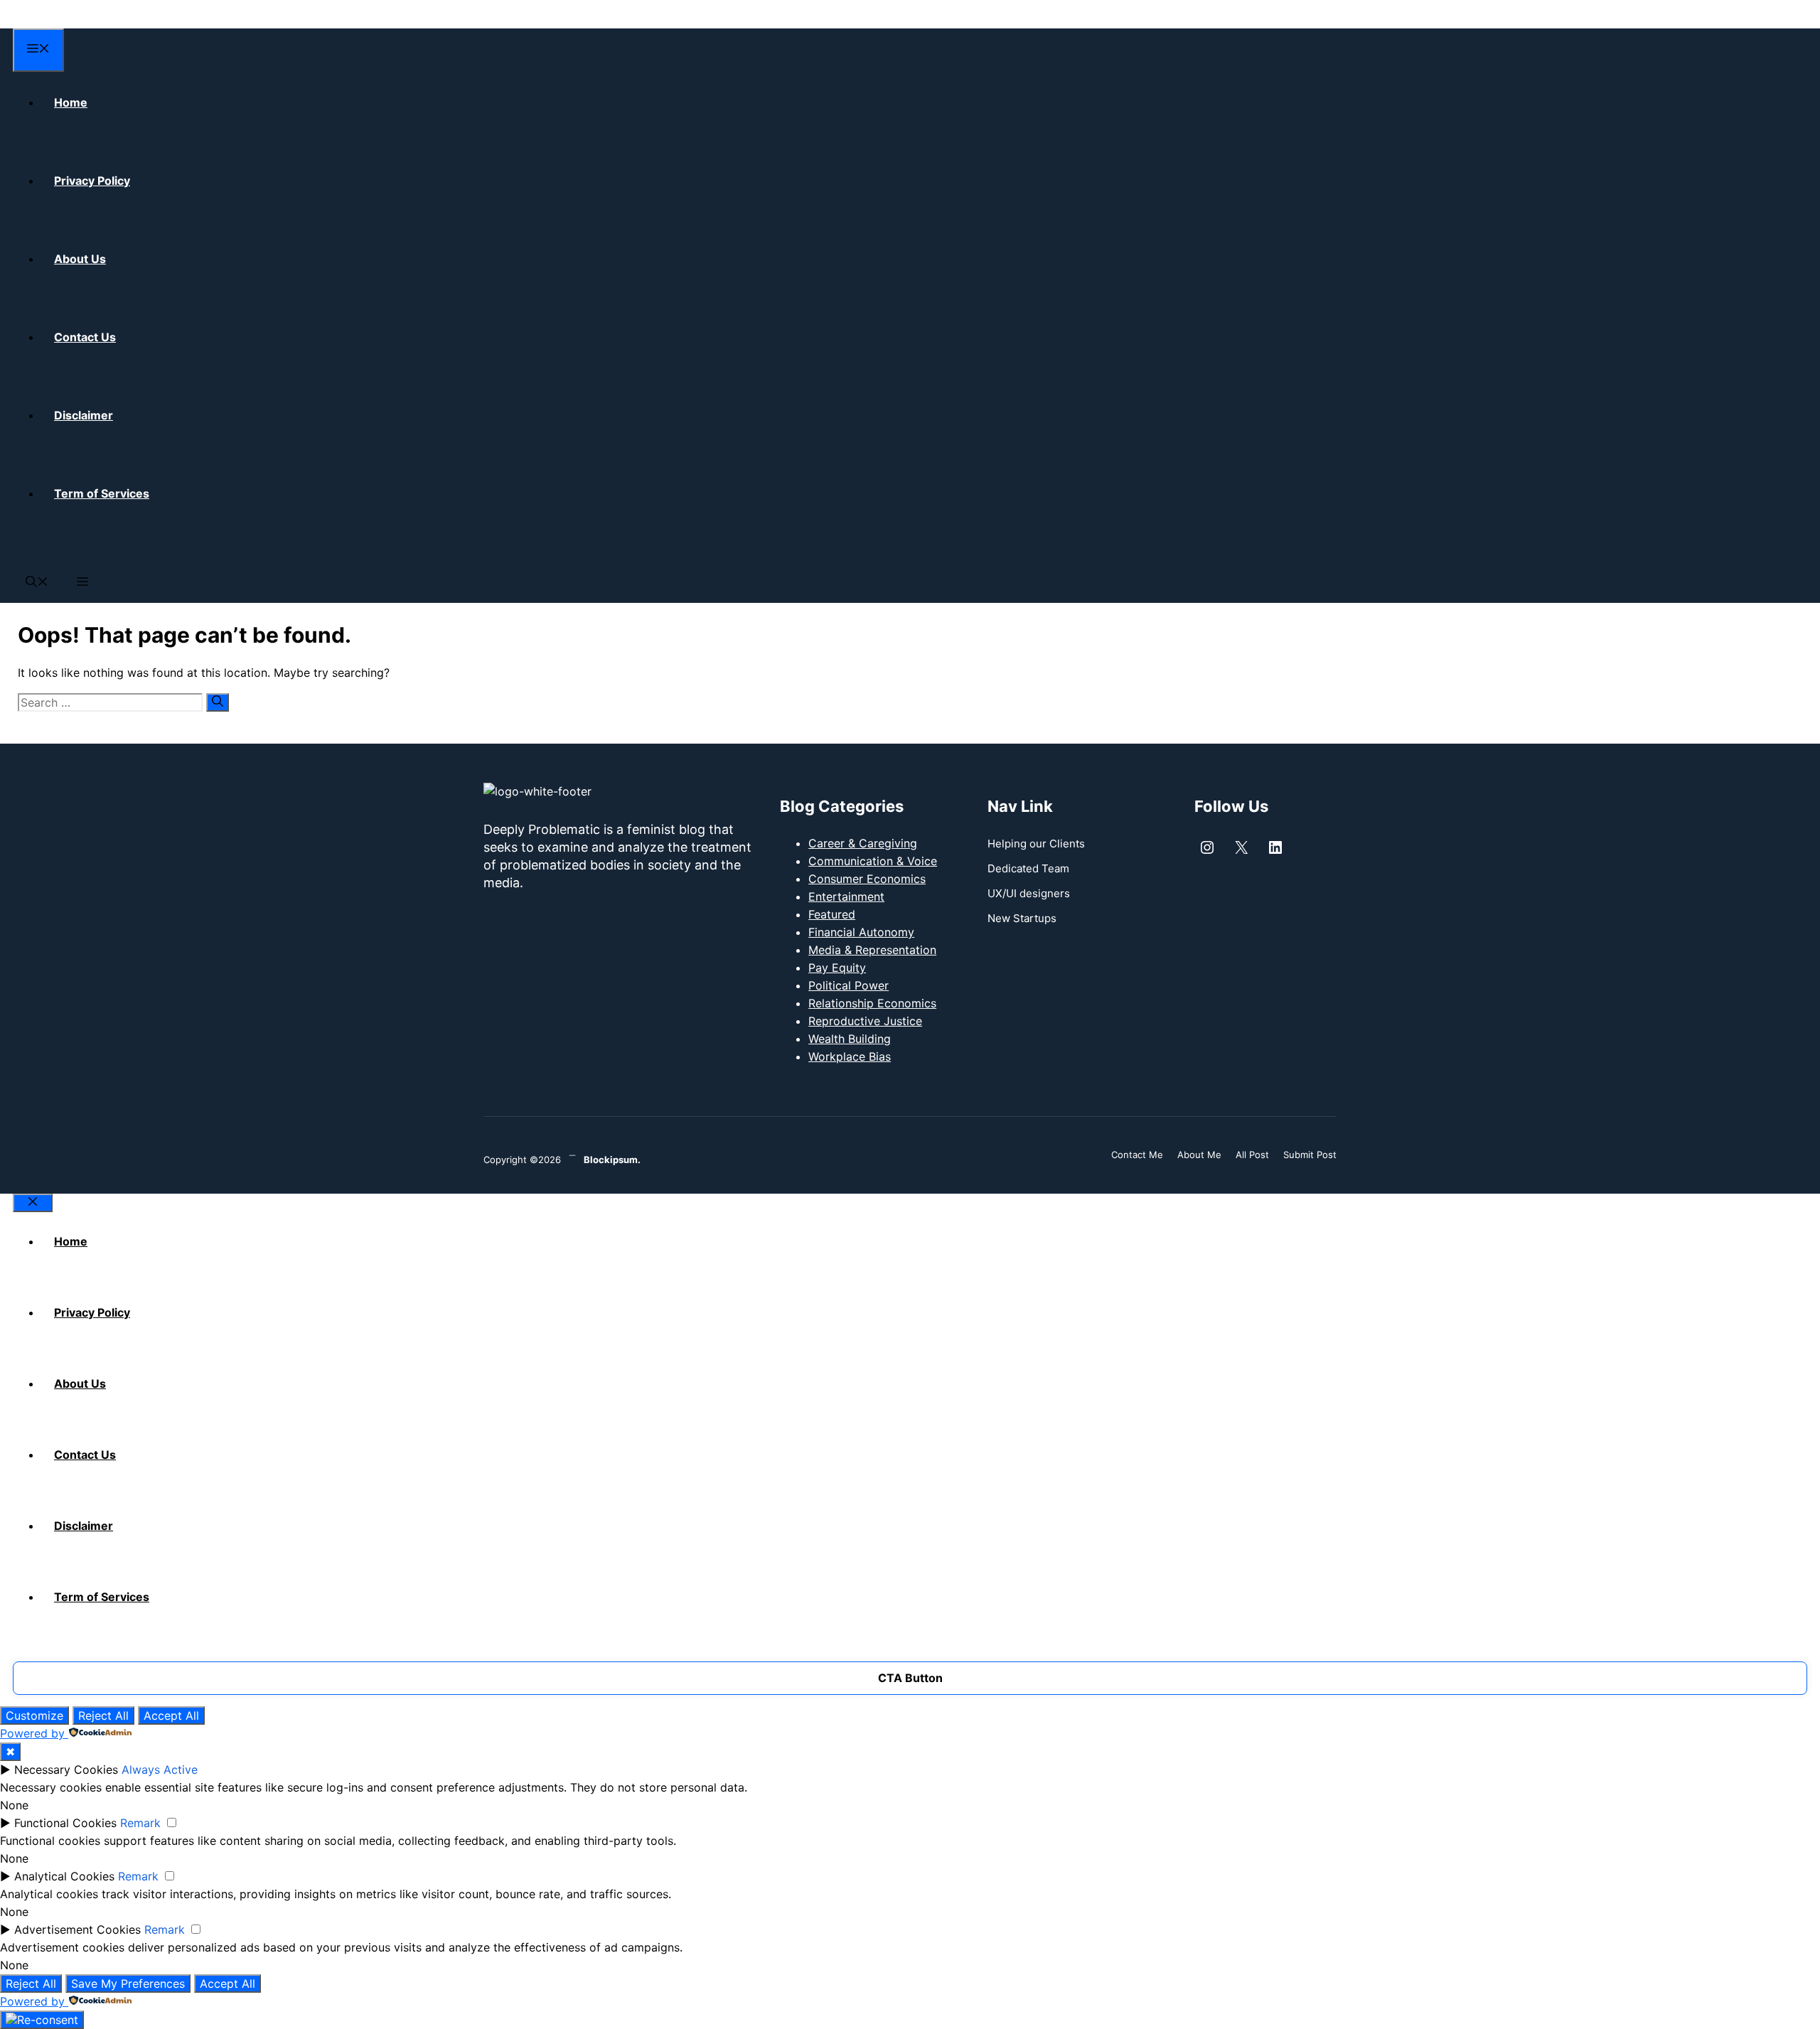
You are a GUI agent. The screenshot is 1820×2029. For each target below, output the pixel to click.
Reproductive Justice (865, 1021)
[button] (37, 583)
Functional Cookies (65, 1823)
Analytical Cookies (64, 1876)
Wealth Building (850, 1039)
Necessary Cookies (66, 1770)
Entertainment (846, 896)
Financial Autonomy (861, 932)
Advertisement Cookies (77, 1929)
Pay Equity (837, 968)
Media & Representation (872, 950)
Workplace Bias (850, 1056)
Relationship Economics (872, 1003)
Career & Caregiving (863, 843)
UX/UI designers (1029, 893)
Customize (34, 1715)
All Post (1252, 1155)
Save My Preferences (128, 1984)
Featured (832, 914)
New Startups (1022, 918)
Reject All (103, 1715)
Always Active (160, 1770)
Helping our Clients (1036, 844)
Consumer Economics (867, 879)
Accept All (171, 1715)
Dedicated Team (1028, 868)
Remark (140, 1823)
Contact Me (1137, 1155)
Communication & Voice (873, 861)
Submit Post (1310, 1155)
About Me (1199, 1155)
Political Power (849, 985)
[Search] (218, 702)
